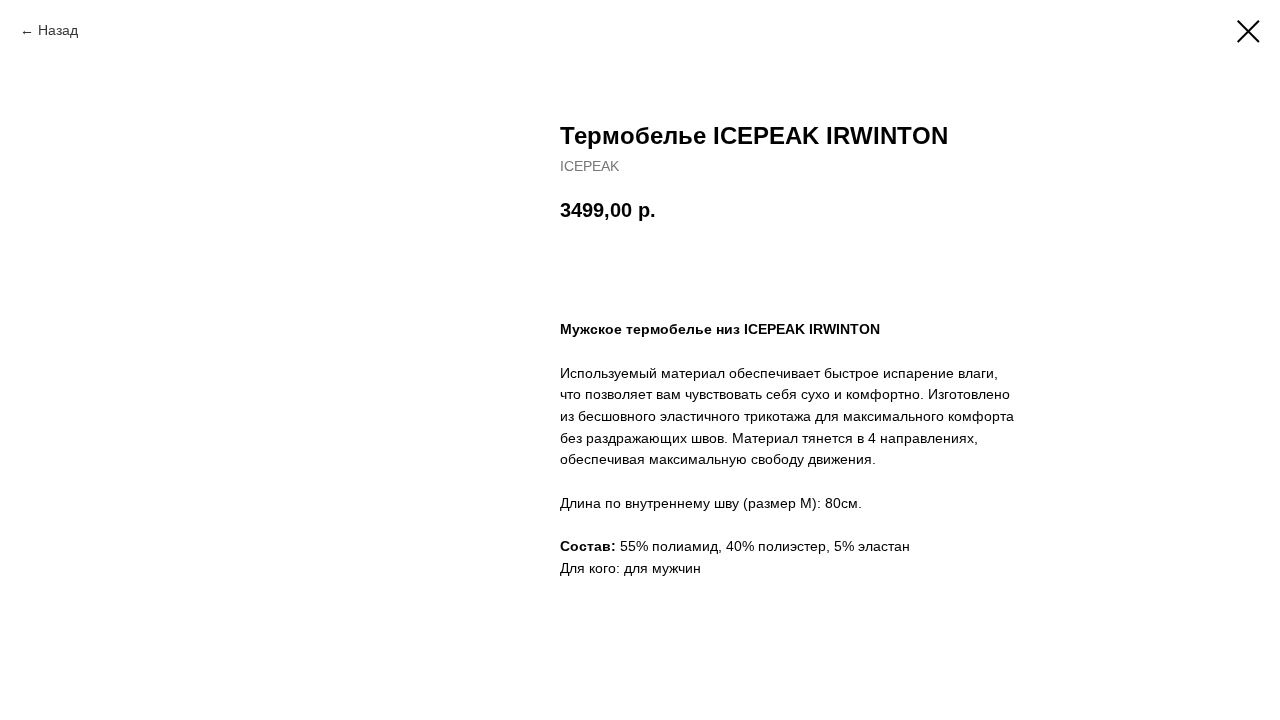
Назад (58, 30)
